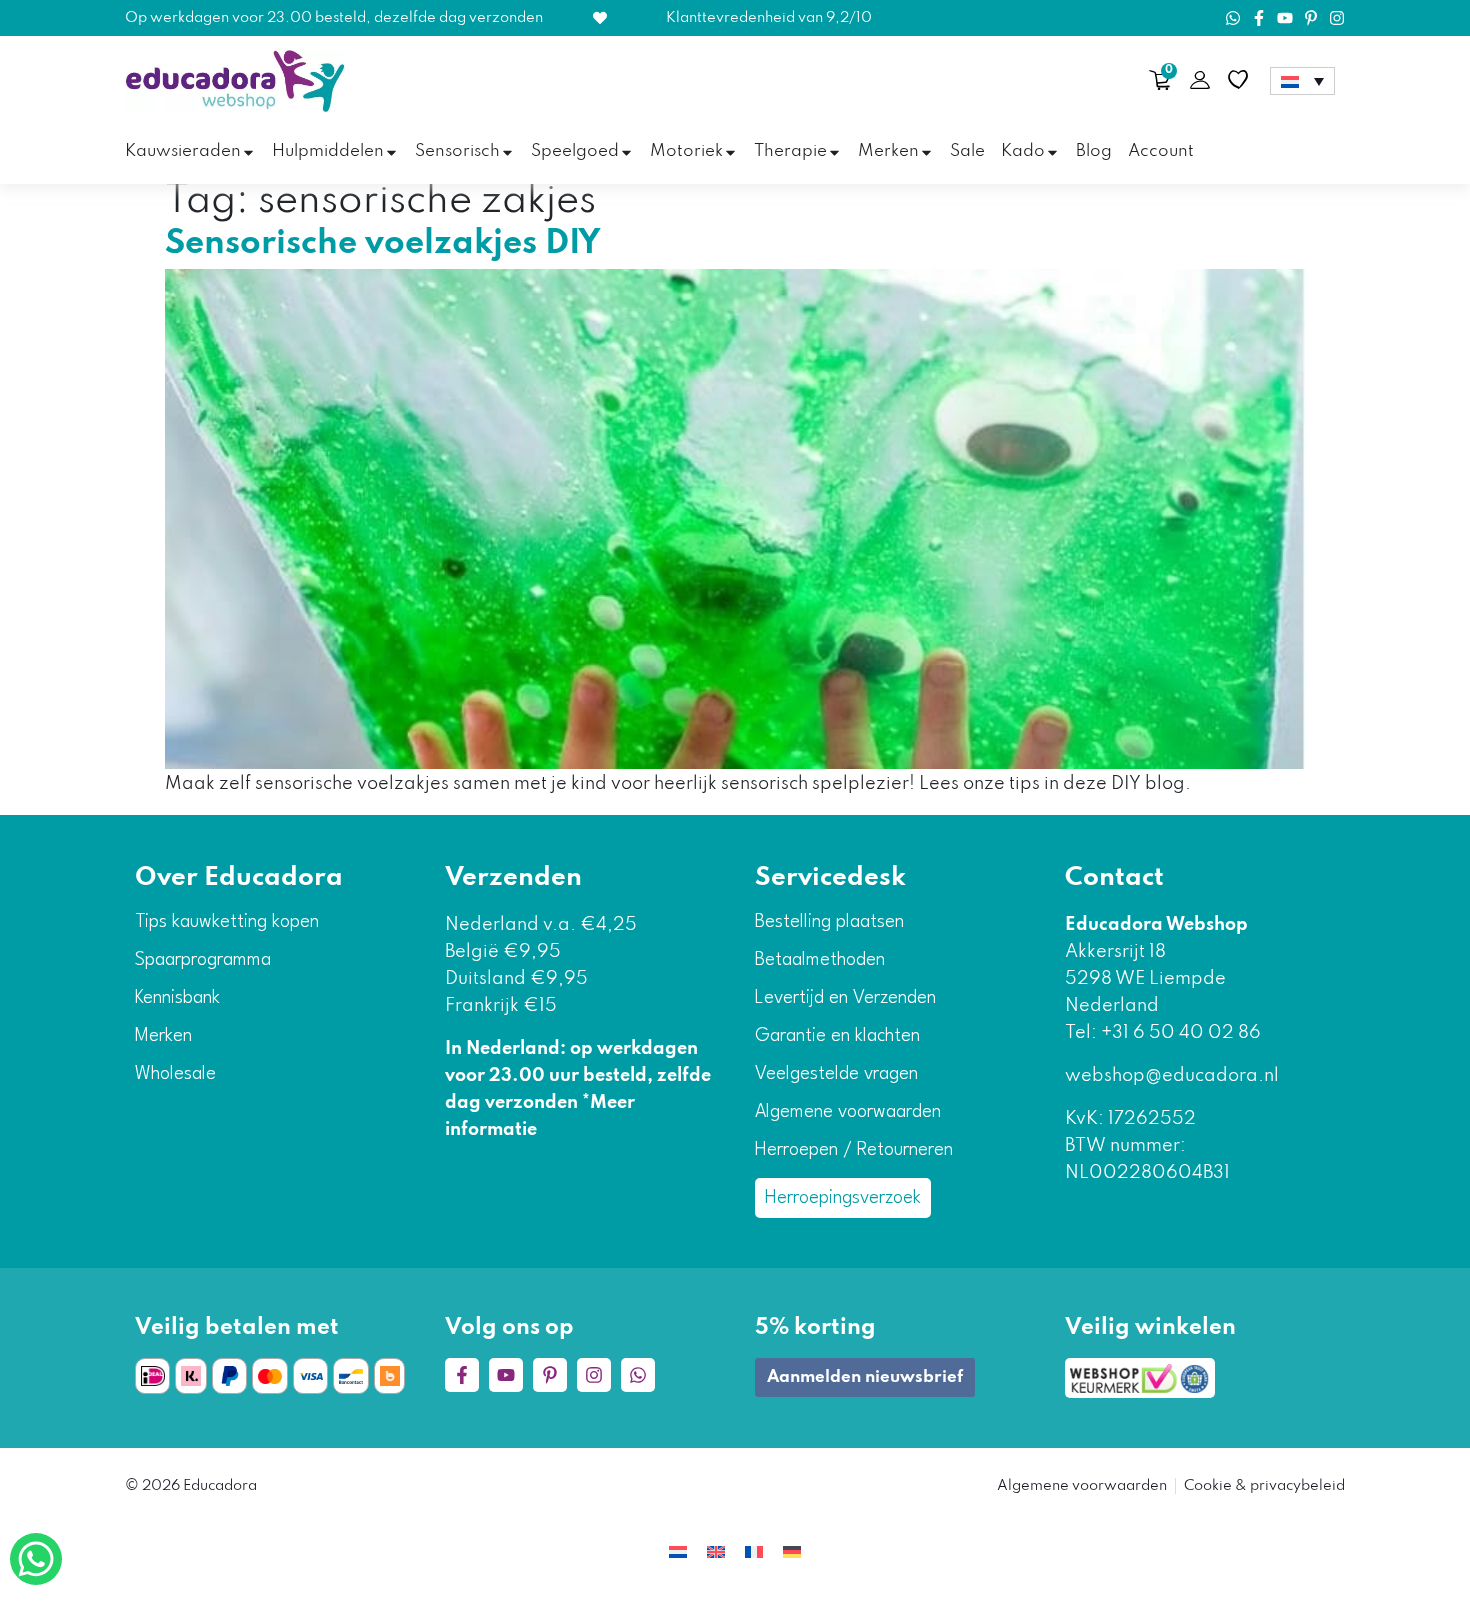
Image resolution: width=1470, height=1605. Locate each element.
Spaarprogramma (203, 960)
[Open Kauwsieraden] (248, 152)
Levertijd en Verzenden (845, 998)
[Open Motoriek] (730, 152)
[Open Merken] (926, 152)
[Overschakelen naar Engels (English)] (716, 1552)
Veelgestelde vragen (836, 1074)
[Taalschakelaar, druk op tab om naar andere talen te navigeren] (1302, 81)
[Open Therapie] (834, 152)
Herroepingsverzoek (843, 1198)
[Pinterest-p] (1311, 18)
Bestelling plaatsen (829, 922)
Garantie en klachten (837, 1036)
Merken (163, 1036)
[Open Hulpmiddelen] (391, 152)
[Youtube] (1285, 18)
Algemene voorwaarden (848, 1112)
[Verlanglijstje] (1238, 80)
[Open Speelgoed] (626, 152)
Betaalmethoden (820, 960)
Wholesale (175, 1074)
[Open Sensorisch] (507, 152)
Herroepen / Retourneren (854, 1150)
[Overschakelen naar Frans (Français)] (754, 1552)
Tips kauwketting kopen (227, 922)
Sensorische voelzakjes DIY (383, 244)
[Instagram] (1337, 18)
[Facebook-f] (1259, 18)
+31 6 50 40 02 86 (1179, 1033)
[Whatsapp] (1233, 18)
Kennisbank (177, 998)
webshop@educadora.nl (1172, 1076)
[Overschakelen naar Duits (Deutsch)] (792, 1552)
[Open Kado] (1052, 152)
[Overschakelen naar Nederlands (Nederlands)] (678, 1552)
